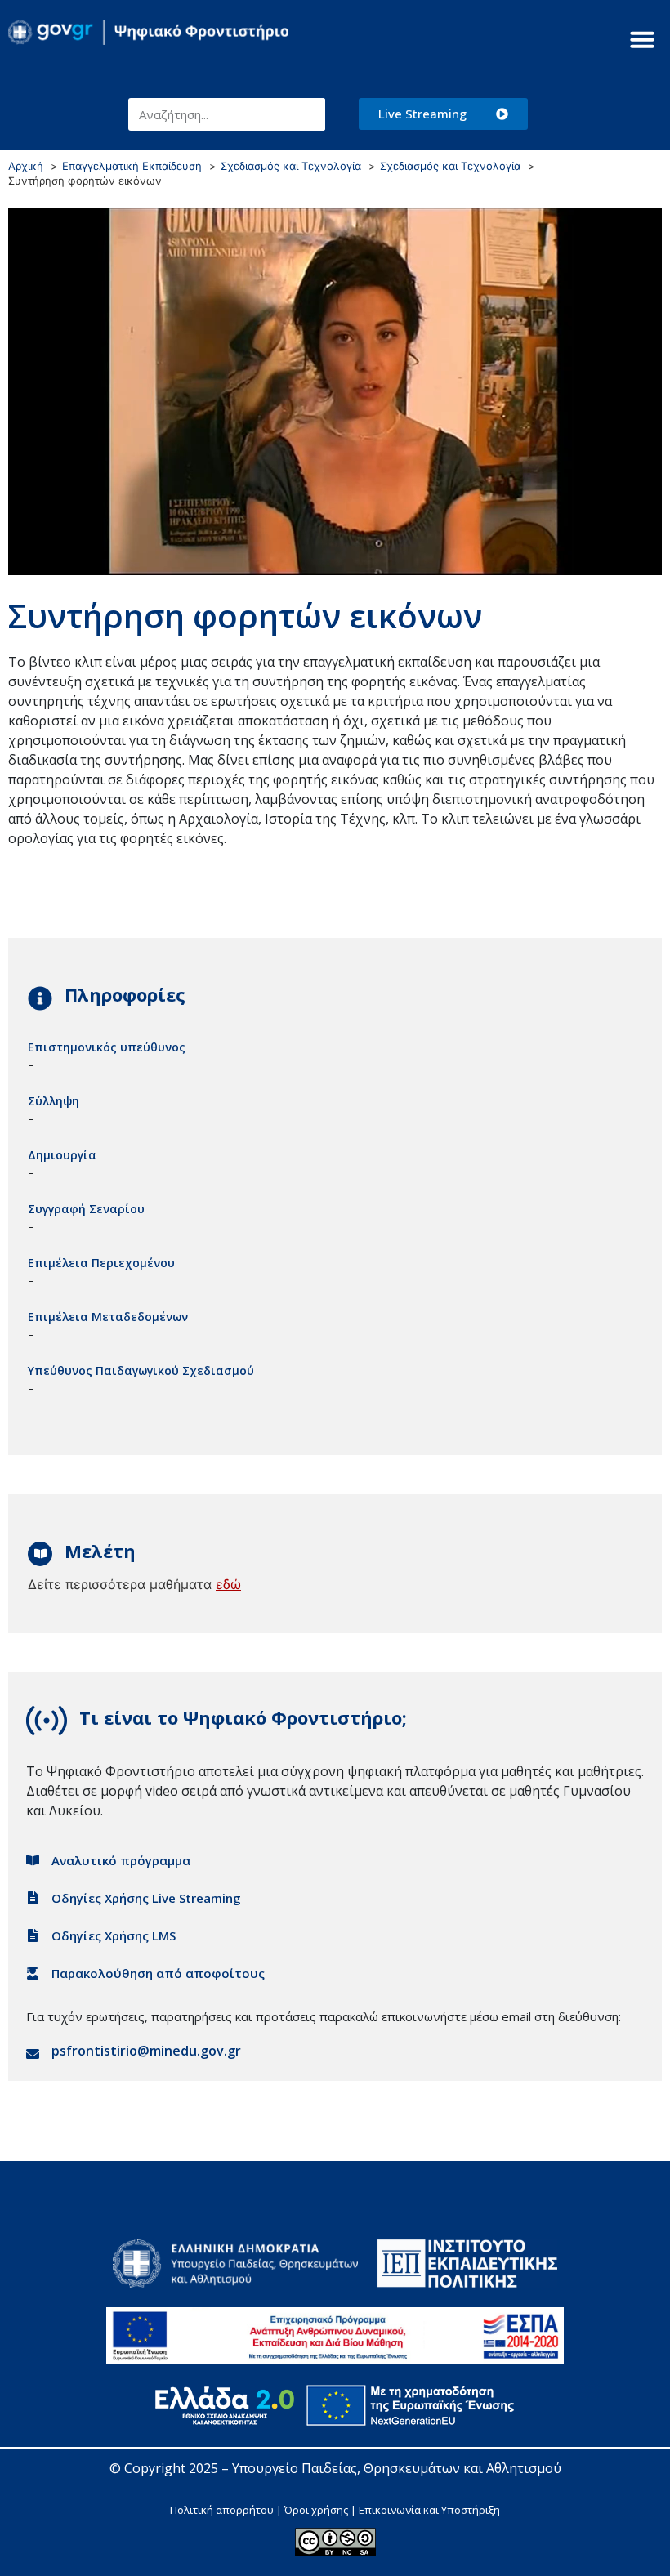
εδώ (228, 1584)
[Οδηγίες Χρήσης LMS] (33, 1935)
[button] (642, 39)
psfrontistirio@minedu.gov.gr (146, 2051)
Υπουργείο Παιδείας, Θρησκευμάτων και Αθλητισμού (397, 2468)
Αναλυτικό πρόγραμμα (121, 1860)
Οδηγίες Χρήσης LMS (114, 1935)
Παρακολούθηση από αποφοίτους (158, 1973)
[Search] (309, 114)
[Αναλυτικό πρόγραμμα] (33, 1860)
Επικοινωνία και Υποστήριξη (429, 2510)
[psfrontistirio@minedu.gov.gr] (33, 2054)
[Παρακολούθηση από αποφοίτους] (33, 1973)
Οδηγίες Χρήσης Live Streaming (146, 1898)
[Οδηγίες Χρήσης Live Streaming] (33, 1898)
